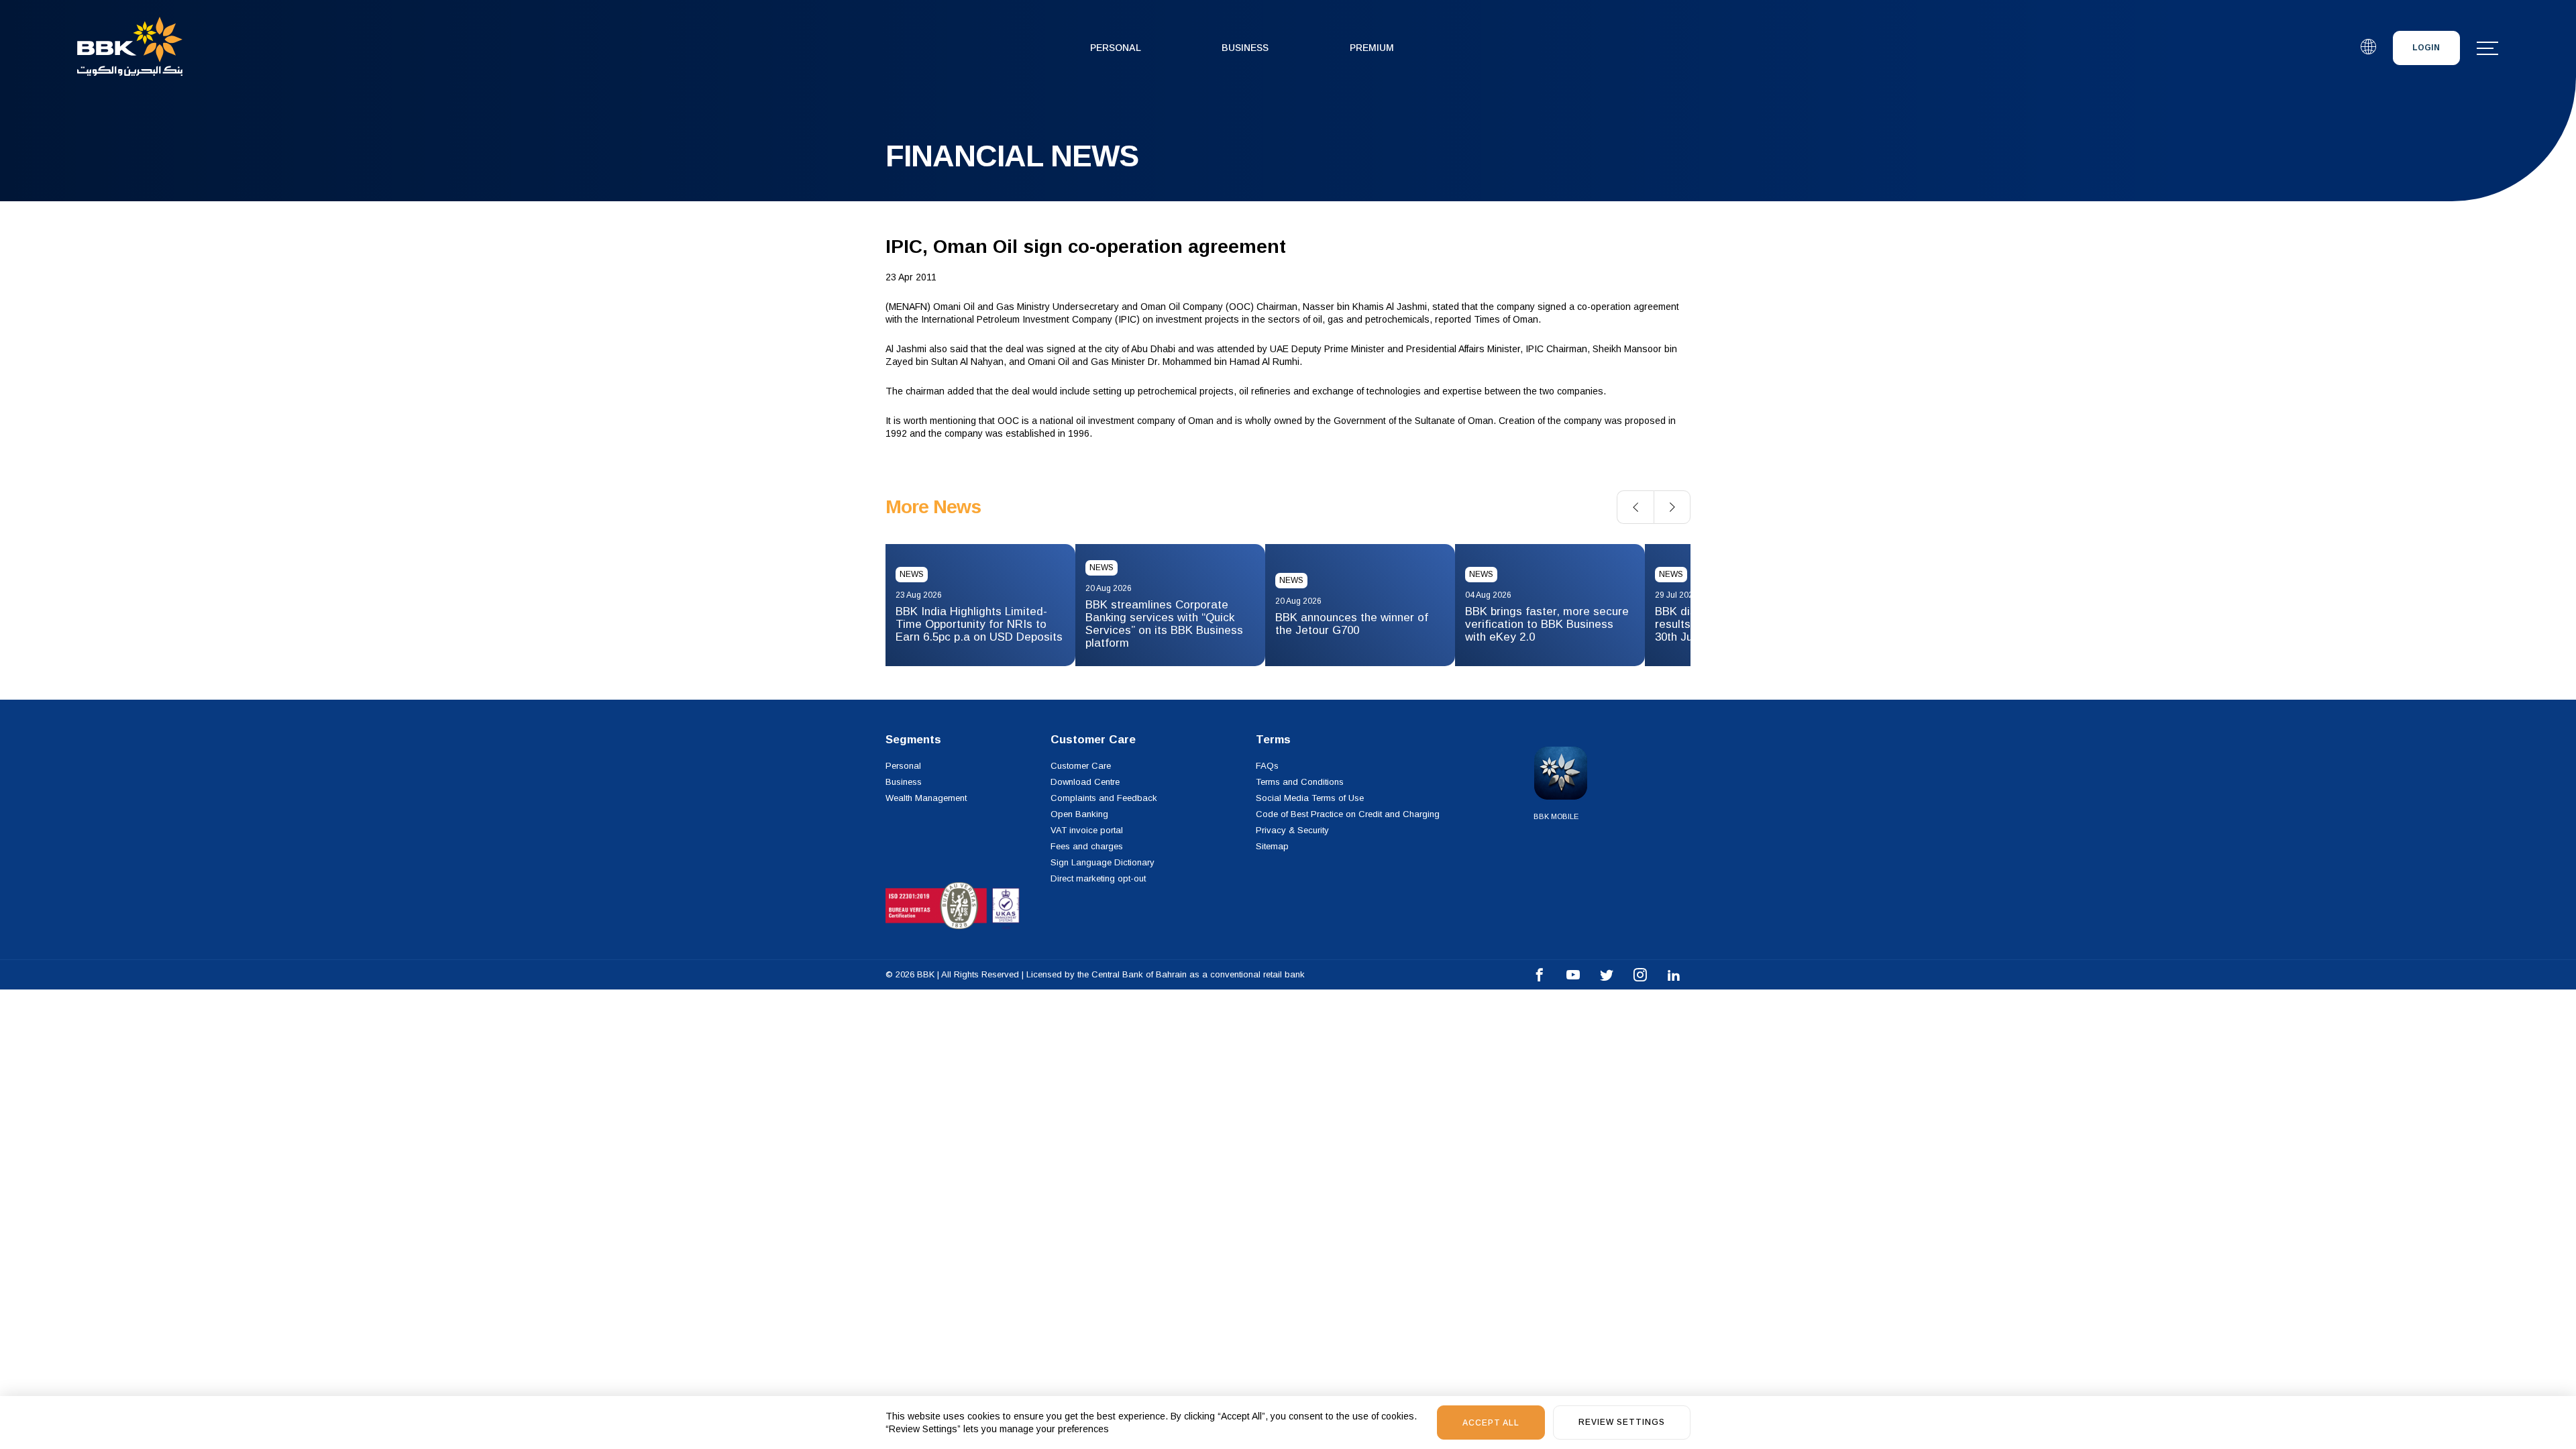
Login (2426, 48)
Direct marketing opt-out (1098, 878)
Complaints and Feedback (1104, 798)
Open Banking (1079, 814)
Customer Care (1081, 766)
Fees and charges (1087, 846)
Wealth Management (926, 798)
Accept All (1491, 1423)
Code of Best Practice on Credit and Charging (1348, 814)
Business (1245, 48)
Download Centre (1085, 782)
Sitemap (1272, 846)
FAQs (1267, 766)
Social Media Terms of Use (1310, 798)
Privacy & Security (1292, 830)
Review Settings (1622, 1422)
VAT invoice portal (1087, 830)
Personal (1116, 48)
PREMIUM (1372, 48)
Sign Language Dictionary (1103, 862)
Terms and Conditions (1300, 782)
